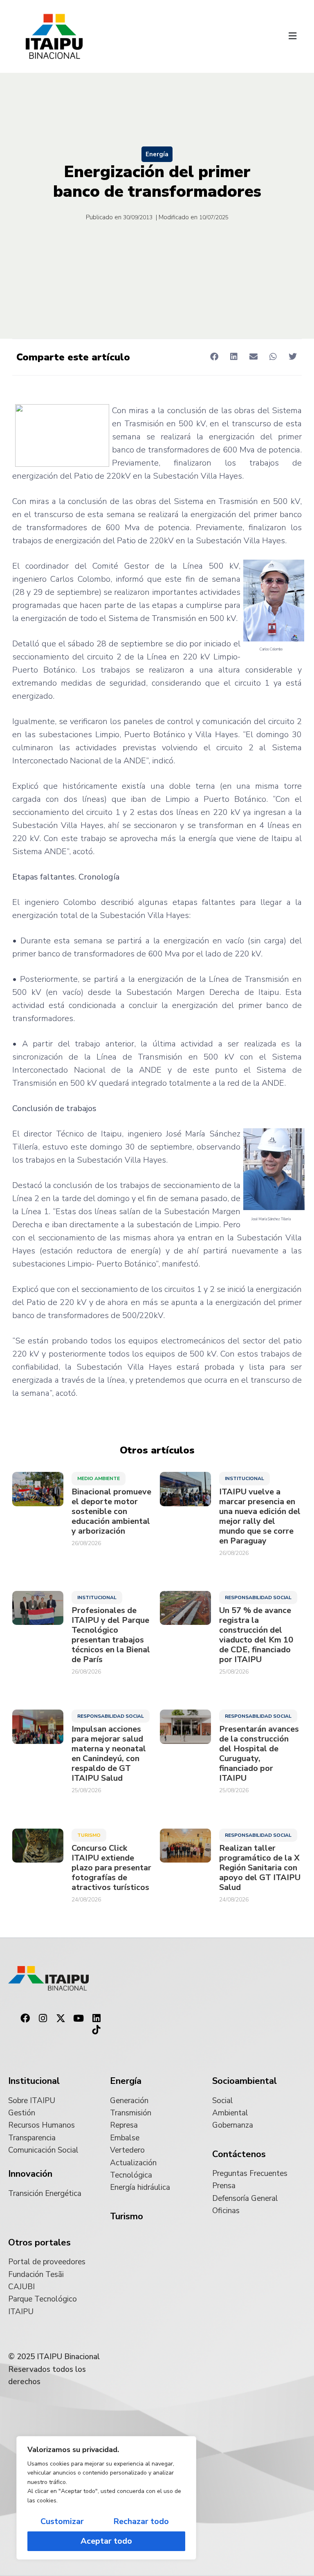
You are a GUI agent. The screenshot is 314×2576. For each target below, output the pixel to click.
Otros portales (39, 2243)
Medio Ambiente (99, 1478)
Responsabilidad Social (258, 1597)
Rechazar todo (141, 2521)
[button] (293, 36)
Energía (157, 154)
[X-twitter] (61, 2018)
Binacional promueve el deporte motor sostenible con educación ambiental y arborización (111, 1512)
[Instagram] (43, 2018)
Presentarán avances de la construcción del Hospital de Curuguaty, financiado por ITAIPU (259, 1754)
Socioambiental (244, 2081)
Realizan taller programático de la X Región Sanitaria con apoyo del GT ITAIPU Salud (260, 1868)
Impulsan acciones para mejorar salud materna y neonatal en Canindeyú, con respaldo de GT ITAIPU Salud (109, 1754)
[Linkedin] (96, 2018)
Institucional (244, 1478)
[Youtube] (78, 2018)
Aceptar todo (106, 2541)
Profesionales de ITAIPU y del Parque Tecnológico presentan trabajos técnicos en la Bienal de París (111, 1635)
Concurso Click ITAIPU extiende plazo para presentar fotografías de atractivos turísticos (111, 1868)
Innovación (30, 2174)
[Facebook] (25, 2018)
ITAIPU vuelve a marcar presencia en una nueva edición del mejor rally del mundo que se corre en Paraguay (260, 1516)
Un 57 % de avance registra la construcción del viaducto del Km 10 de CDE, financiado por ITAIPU (256, 1635)
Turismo (89, 1835)
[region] (106, 2498)
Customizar (62, 2521)
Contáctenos (239, 2154)
